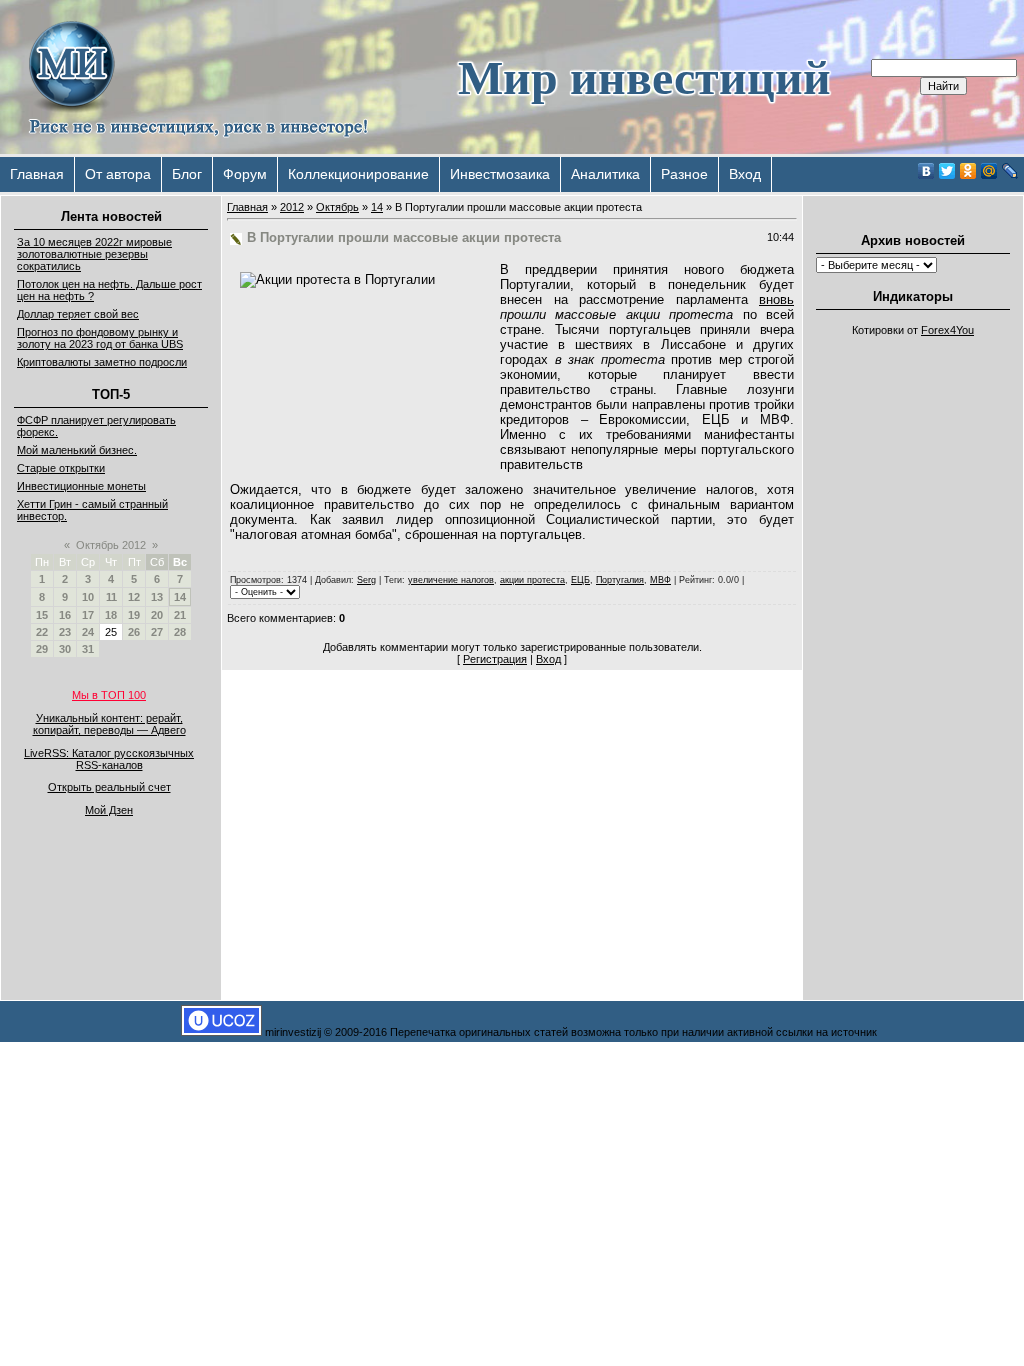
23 (65, 632)
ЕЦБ (580, 580)
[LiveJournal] (1010, 171)
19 (134, 615)
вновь (776, 299)
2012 (292, 207)
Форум (245, 174)
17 (88, 615)
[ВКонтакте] (926, 171)
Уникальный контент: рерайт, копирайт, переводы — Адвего (109, 724)
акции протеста (532, 580)
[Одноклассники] (968, 171)
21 (180, 615)
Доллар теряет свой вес (78, 314)
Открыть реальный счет (109, 787)
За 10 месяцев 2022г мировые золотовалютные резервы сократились (94, 254)
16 (65, 615)
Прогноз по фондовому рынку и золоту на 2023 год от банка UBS (100, 338)
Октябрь (337, 207)
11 (111, 597)
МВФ (660, 580)
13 (157, 597)
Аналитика (605, 174)
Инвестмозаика (500, 174)
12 (134, 597)
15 (42, 615)
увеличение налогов (451, 580)
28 (180, 632)
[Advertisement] (913, 646)
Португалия (620, 580)
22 (42, 632)
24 (88, 632)
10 (88, 597)
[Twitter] (947, 171)
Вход (745, 174)
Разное (684, 174)
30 (65, 649)
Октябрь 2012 (111, 545)
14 (180, 597)
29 (42, 649)
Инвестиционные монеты (81, 486)
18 (111, 615)
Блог (187, 174)
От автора (118, 174)
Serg (366, 580)
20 (157, 615)
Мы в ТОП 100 (109, 695)
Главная (37, 174)
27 (157, 632)
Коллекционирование (358, 174)
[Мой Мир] (989, 171)
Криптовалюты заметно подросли (102, 362)
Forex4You (947, 330)
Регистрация (495, 659)
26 (134, 632)
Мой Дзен (109, 810)
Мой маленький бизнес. (77, 450)
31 (88, 649)
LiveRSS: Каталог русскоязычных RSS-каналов (109, 759)
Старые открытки (61, 468)
